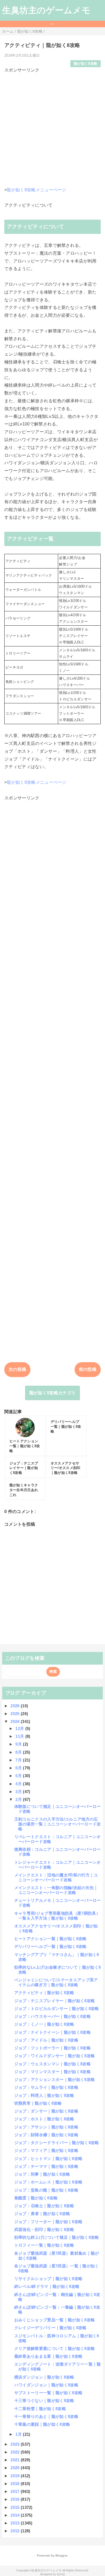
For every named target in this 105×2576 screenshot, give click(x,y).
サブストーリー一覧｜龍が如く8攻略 (48, 2393)
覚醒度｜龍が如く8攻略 (36, 2198)
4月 (19, 1784)
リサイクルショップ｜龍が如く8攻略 (48, 2279)
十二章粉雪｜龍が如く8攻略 (40, 2409)
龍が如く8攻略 (85, 64)
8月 (19, 1752)
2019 (16, 2476)
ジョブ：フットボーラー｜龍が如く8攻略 (52, 2048)
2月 (19, 1799)
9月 (19, 1744)
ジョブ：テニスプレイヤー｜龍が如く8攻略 (55, 2001)
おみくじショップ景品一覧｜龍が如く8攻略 (55, 2320)
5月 (19, 1776)
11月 (20, 1736)
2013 (16, 2523)
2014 (16, 2515)
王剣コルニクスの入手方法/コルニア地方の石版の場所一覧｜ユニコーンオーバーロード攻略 (57, 1824)
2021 (16, 2460)
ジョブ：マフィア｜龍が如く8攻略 (46, 2150)
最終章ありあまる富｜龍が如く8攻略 (48, 2356)
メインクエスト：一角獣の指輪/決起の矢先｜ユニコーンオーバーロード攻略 (56, 1890)
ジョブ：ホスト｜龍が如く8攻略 (44, 2119)
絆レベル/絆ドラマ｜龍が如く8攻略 (47, 2286)
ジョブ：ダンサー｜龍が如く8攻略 (46, 2111)
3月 (19, 1792)
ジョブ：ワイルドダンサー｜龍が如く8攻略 (55, 2056)
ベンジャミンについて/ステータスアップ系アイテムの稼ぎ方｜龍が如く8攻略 (56, 1982)
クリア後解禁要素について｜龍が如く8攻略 (55, 2348)
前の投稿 (88, 1369)
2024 (16, 1721)
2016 (16, 2499)
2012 (16, 2531)
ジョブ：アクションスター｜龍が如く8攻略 (55, 2079)
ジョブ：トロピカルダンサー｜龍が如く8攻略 (57, 2008)
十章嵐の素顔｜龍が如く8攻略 (42, 2424)
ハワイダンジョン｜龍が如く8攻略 (46, 2385)
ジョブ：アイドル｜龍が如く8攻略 (46, 2040)
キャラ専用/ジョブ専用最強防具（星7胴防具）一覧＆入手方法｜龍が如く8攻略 (57, 1916)
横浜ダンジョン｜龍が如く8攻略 (44, 2377)
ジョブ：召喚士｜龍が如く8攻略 (44, 2206)
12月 (20, 1728)
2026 (16, 1706)
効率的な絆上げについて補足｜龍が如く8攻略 (57, 2237)
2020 (16, 2468)
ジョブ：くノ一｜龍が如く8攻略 (44, 2024)
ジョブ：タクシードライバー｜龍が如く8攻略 (57, 2143)
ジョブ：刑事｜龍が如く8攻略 (42, 2174)
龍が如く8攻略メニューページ (36, 190)
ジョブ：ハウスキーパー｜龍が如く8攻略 (52, 2016)
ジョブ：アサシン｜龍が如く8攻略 (46, 2127)
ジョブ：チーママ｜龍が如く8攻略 (46, 2166)
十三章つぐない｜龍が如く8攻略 (44, 2400)
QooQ (61, 2574)
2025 (16, 1714)
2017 (16, 2491)
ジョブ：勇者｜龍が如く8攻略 (42, 2214)
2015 (16, 2507)
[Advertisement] (52, 126)
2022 (16, 2452)
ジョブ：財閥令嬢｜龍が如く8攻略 (46, 2135)
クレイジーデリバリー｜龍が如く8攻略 (50, 2328)
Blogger (61, 2555)
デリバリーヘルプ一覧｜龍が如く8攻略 (50, 1946)
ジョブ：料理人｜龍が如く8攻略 (44, 2095)
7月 (19, 1760)
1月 (19, 2434)
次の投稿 (17, 1369)
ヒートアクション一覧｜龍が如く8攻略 (50, 1939)
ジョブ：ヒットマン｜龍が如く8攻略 (48, 2158)
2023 (16, 2444)
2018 (16, 2484)
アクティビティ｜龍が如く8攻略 (44, 1993)
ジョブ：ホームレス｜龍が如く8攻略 (48, 2182)
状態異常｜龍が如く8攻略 (38, 2103)
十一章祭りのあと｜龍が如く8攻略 (46, 2416)
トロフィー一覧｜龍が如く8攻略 (44, 2245)
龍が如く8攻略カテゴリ (53, 1393)
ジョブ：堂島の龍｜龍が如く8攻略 (46, 2190)
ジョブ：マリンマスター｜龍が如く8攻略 (52, 2072)
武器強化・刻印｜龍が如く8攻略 (44, 2229)
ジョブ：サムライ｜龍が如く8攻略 (46, 2087)
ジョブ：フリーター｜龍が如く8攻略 (48, 2222)
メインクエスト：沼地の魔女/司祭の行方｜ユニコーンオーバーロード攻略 (56, 1877)
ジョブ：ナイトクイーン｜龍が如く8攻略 (52, 2032)
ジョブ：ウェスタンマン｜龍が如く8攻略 (52, 2064)
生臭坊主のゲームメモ (46, 10)
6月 (19, 1768)
